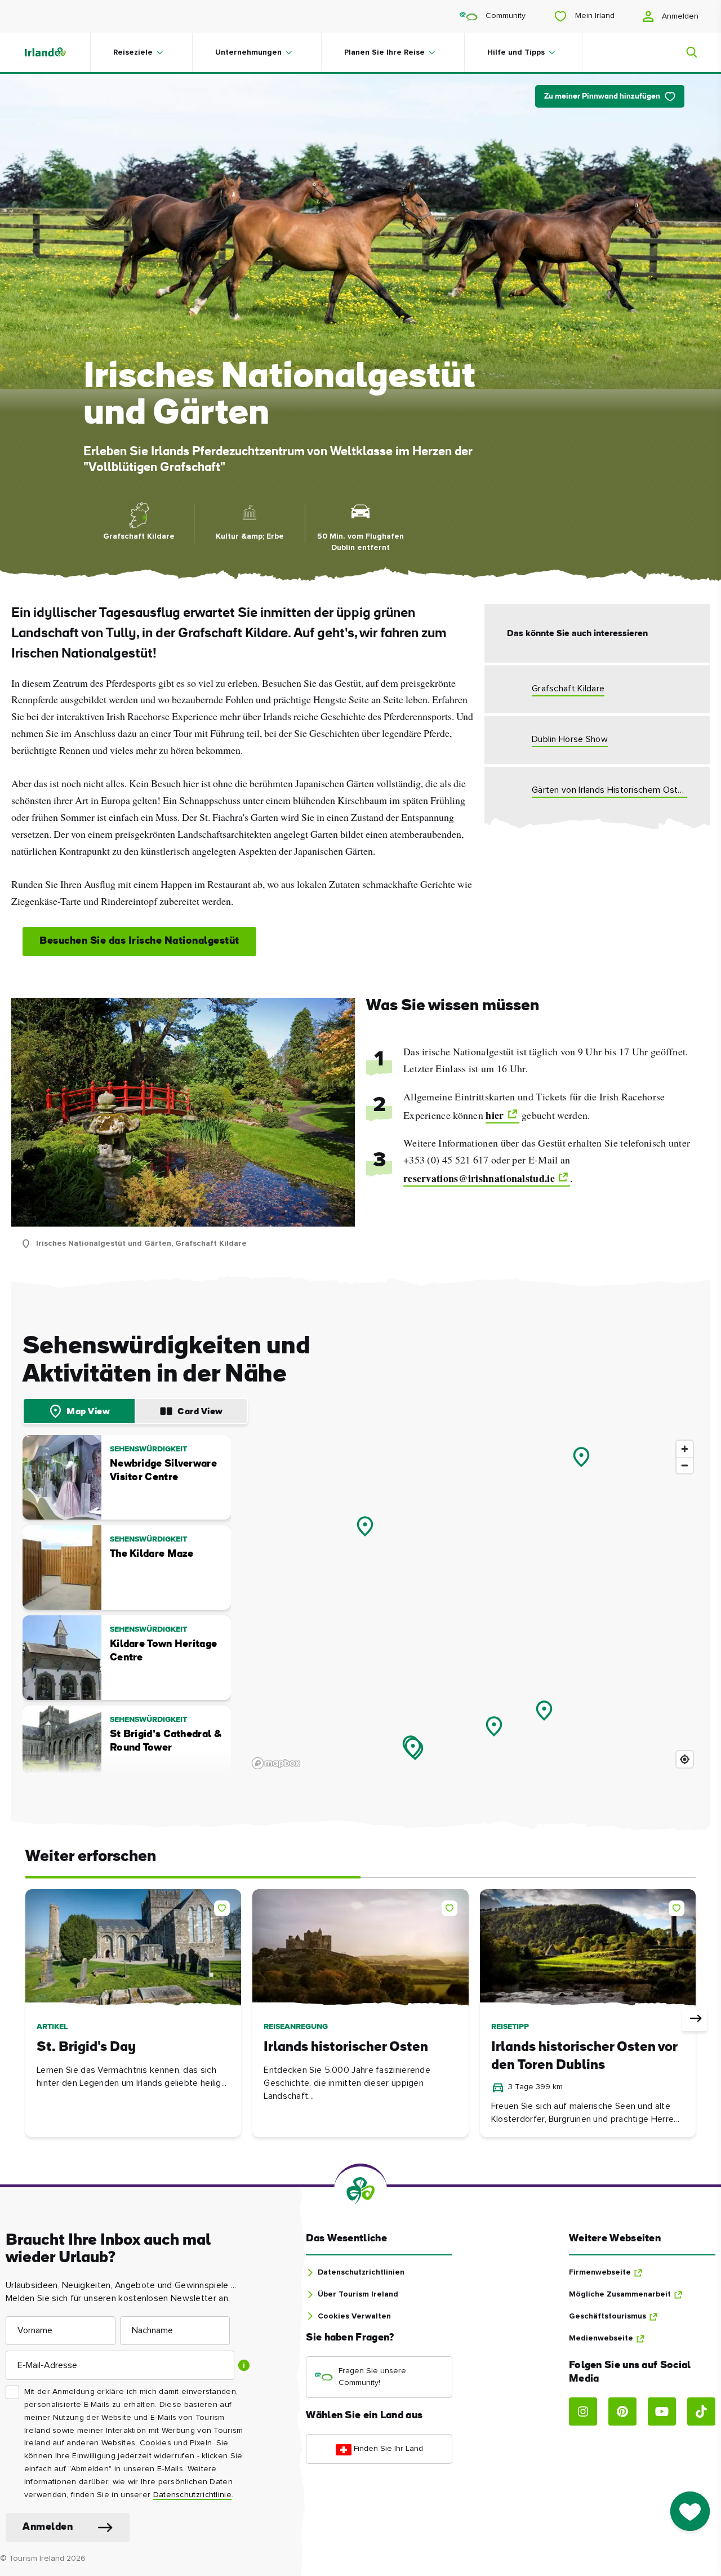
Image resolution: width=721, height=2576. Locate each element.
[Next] (695, 2019)
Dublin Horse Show (570, 739)
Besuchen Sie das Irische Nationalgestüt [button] (139, 941)
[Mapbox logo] (276, 1763)
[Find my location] (685, 1759)
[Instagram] (583, 2411)
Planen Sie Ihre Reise (384, 52)
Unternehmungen (248, 52)
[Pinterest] (622, 2411)
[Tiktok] (701, 2411)
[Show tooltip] (244, 2365)
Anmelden (679, 16)
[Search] (685, 52)
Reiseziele (133, 52)
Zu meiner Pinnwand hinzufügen (602, 97)
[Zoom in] (685, 1449)
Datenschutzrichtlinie (192, 2495)
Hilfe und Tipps (516, 52)
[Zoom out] (685, 1465)
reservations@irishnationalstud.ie (479, 1178)
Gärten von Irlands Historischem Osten (609, 790)
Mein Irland (594, 16)
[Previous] (26, 2019)
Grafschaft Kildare (568, 689)
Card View (200, 1412)
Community (504, 16)
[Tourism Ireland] (56, 52)
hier (495, 1115)
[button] (224, 1906)
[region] (473, 1604)
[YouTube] (662, 2411)
